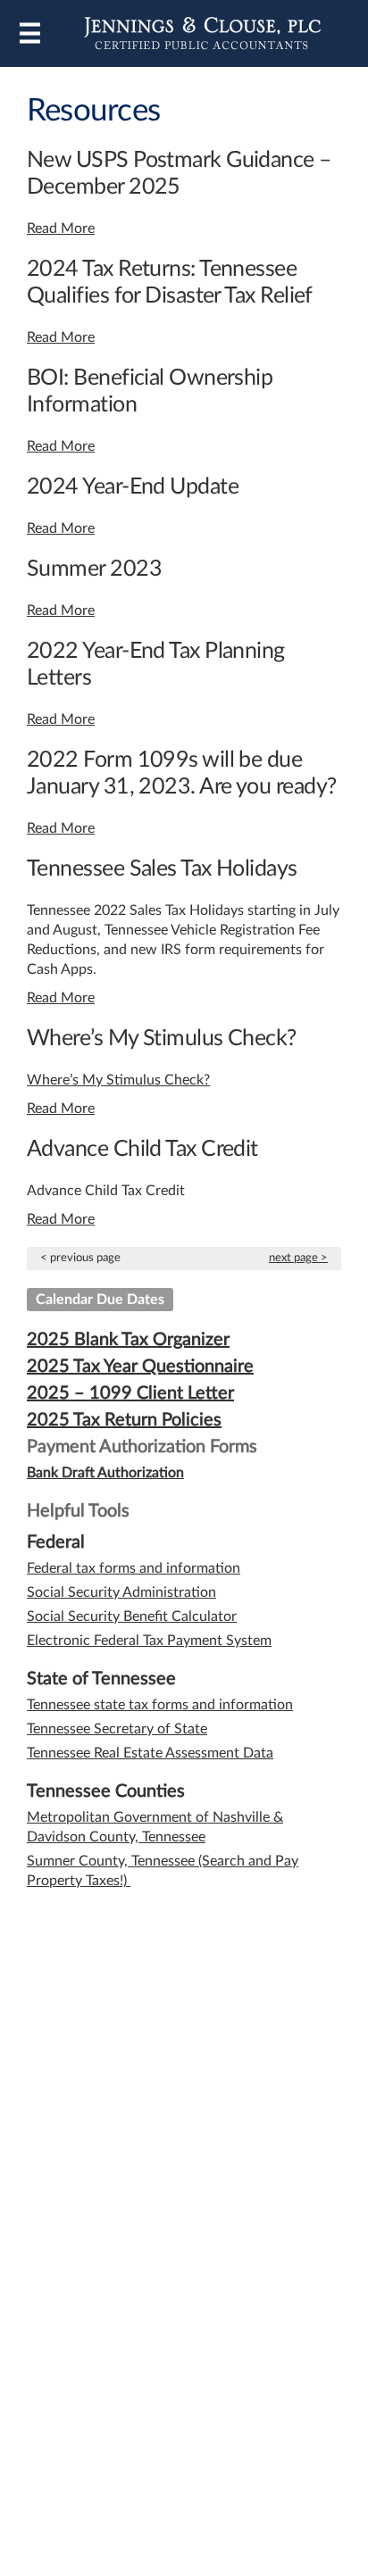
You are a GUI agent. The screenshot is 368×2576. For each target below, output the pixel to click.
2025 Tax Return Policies (124, 1420)
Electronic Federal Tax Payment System (149, 1641)
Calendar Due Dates (100, 1300)
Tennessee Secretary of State (117, 1729)
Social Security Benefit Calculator (132, 1616)
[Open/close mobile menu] (30, 33)
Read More (61, 229)
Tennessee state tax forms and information (160, 1705)
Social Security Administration (121, 1592)
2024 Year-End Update (133, 487)
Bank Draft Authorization (105, 1473)
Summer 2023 (94, 569)
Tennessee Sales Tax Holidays (162, 869)
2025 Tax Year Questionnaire (140, 1367)
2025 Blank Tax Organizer (128, 1340)
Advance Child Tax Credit (142, 1149)
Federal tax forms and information (134, 1568)
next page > (298, 1258)
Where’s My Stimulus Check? (162, 1039)
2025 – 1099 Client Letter (130, 1393)
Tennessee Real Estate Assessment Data (150, 1753)
